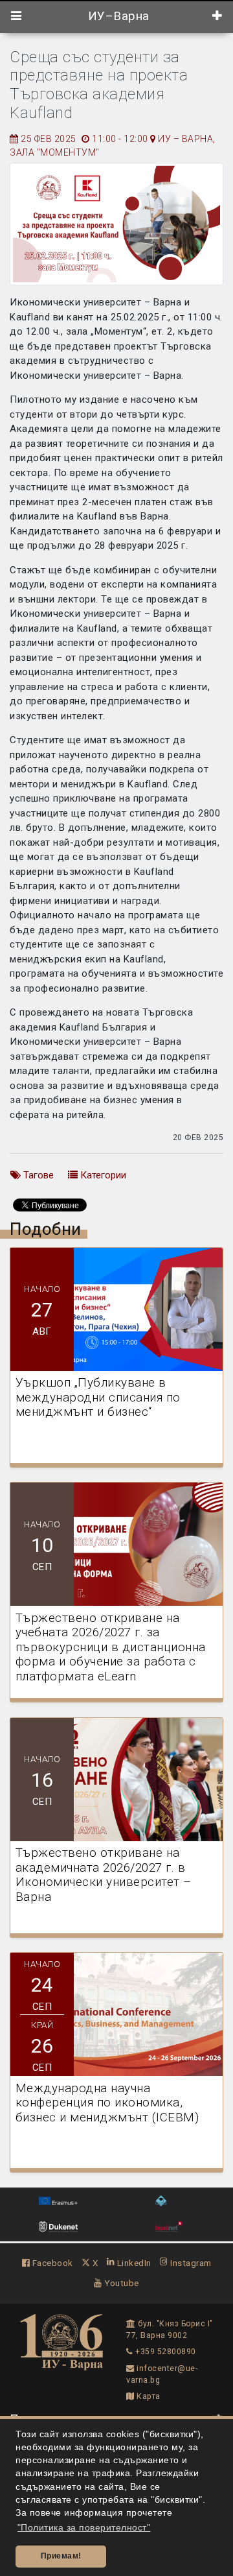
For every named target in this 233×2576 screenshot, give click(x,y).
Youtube (121, 2283)
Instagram (190, 2263)
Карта (148, 2396)
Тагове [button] (37, 1175)
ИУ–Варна (117, 16)
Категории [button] (102, 1175)
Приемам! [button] (61, 2556)
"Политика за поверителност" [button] (84, 2528)
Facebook (51, 2263)
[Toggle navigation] (17, 16)
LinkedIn (133, 2263)
